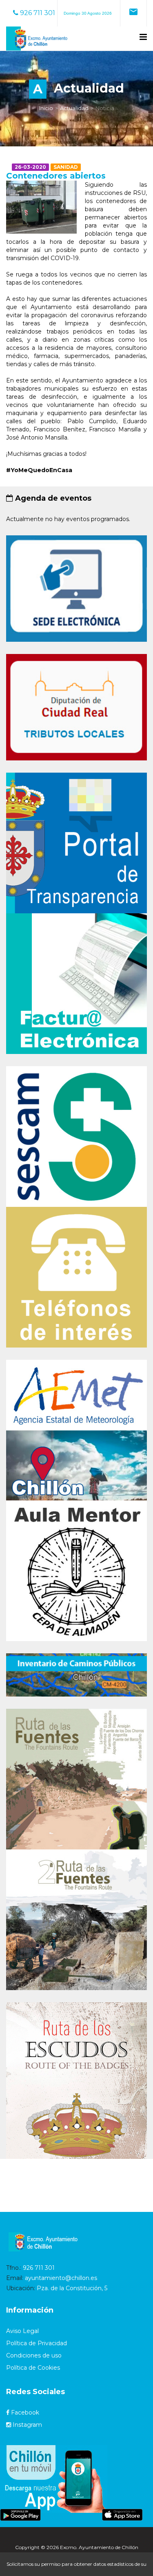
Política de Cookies (33, 2368)
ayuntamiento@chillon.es (61, 2278)
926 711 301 (37, 13)
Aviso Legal (22, 2331)
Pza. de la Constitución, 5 (72, 2288)
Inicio (46, 108)
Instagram (27, 2425)
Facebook (24, 2413)
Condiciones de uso (34, 2355)
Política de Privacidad (37, 2343)
